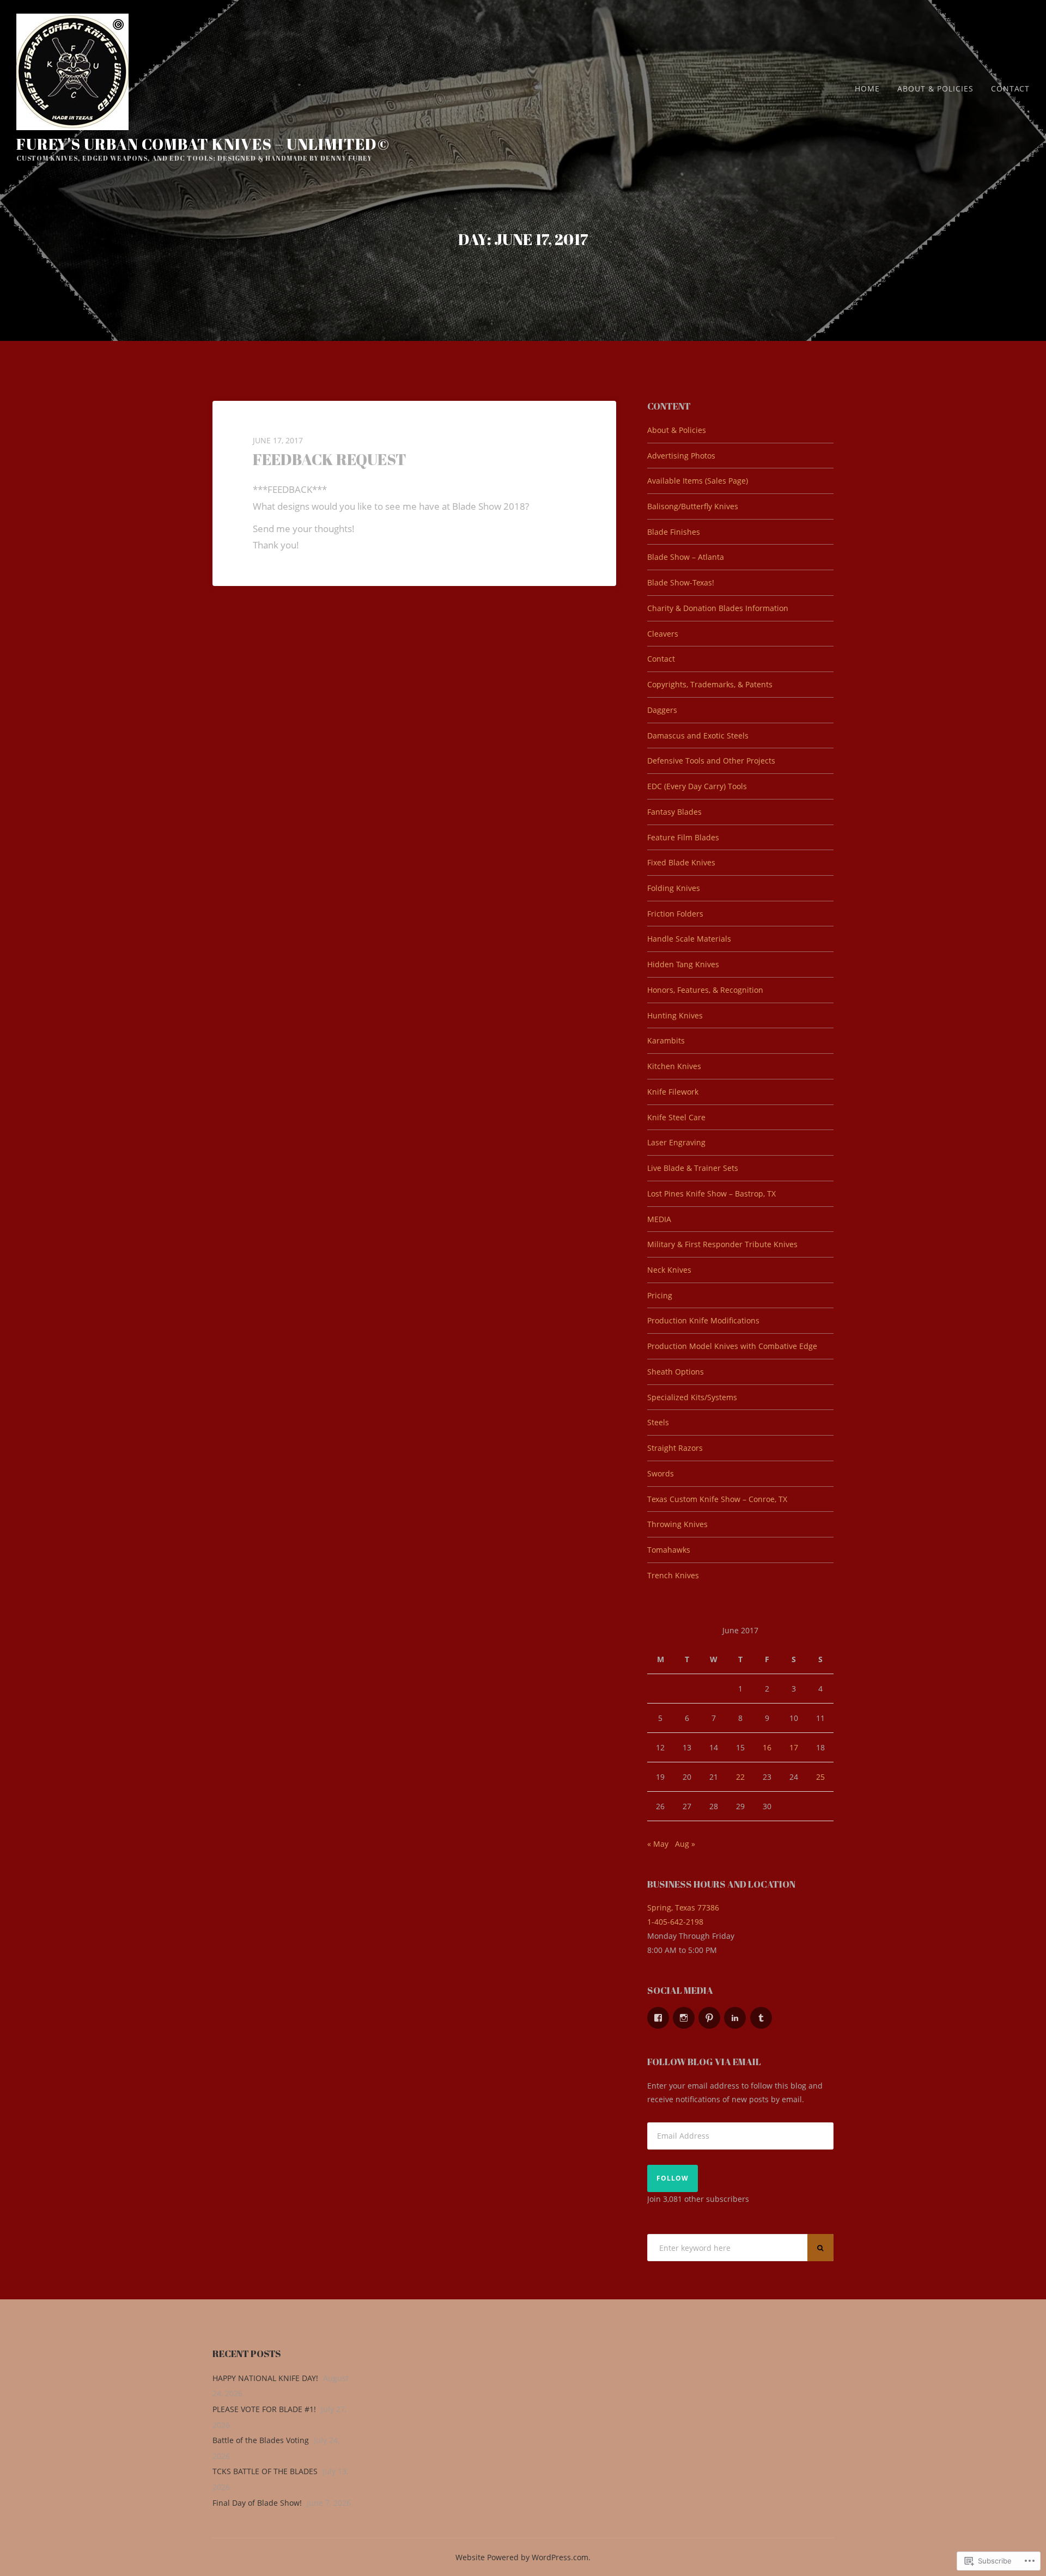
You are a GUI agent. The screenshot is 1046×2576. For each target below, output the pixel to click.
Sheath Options (676, 1372)
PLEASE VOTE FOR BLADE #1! (264, 2409)
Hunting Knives (675, 1015)
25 (820, 1777)
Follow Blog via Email (704, 2062)
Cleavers (663, 634)
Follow (673, 2178)
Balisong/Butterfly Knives (693, 506)
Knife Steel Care (676, 1117)
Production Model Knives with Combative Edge (732, 1346)
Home (867, 88)
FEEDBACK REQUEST (330, 459)
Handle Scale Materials (689, 939)
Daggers (662, 710)
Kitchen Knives (674, 1066)
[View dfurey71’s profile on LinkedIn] (735, 2018)
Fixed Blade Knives (681, 862)
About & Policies (935, 88)
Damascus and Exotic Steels (698, 735)
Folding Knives (674, 888)
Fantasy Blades (674, 812)
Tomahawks (669, 1550)
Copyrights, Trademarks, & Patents (710, 684)
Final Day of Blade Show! (257, 2503)
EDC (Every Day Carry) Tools (697, 786)
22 (740, 1777)
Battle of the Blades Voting (261, 2440)
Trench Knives (673, 1575)
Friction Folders (675, 914)
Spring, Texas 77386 (683, 1907)
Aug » (685, 1844)
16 (767, 1747)
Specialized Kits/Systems (692, 1397)
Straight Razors (675, 1448)
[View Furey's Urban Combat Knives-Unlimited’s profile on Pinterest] (709, 2018)
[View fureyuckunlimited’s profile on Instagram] (684, 2018)
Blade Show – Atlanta (686, 557)
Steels (658, 1422)
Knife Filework (673, 1092)
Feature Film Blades (683, 837)
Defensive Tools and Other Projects (711, 761)
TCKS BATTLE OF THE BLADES (265, 2471)
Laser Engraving (676, 1142)
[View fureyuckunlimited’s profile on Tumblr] (761, 2018)
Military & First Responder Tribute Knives (722, 1244)
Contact (1010, 88)
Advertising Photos (681, 456)
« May (658, 1844)
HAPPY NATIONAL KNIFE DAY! (265, 2378)
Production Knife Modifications (703, 1320)
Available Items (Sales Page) (698, 481)
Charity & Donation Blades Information (718, 608)
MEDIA (659, 1219)
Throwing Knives (677, 1524)
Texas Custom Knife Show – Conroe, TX (717, 1499)
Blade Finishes (674, 532)
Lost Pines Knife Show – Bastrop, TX (711, 1194)
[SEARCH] (820, 2248)
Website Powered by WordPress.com (522, 2557)
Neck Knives (669, 1270)
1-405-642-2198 (675, 1922)
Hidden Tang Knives (683, 964)
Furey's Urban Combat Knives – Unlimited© (203, 144)
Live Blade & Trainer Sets (693, 1168)
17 (794, 1747)
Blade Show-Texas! (681, 582)
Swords (661, 1473)
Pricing (660, 1295)
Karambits (666, 1040)
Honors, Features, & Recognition (705, 990)
